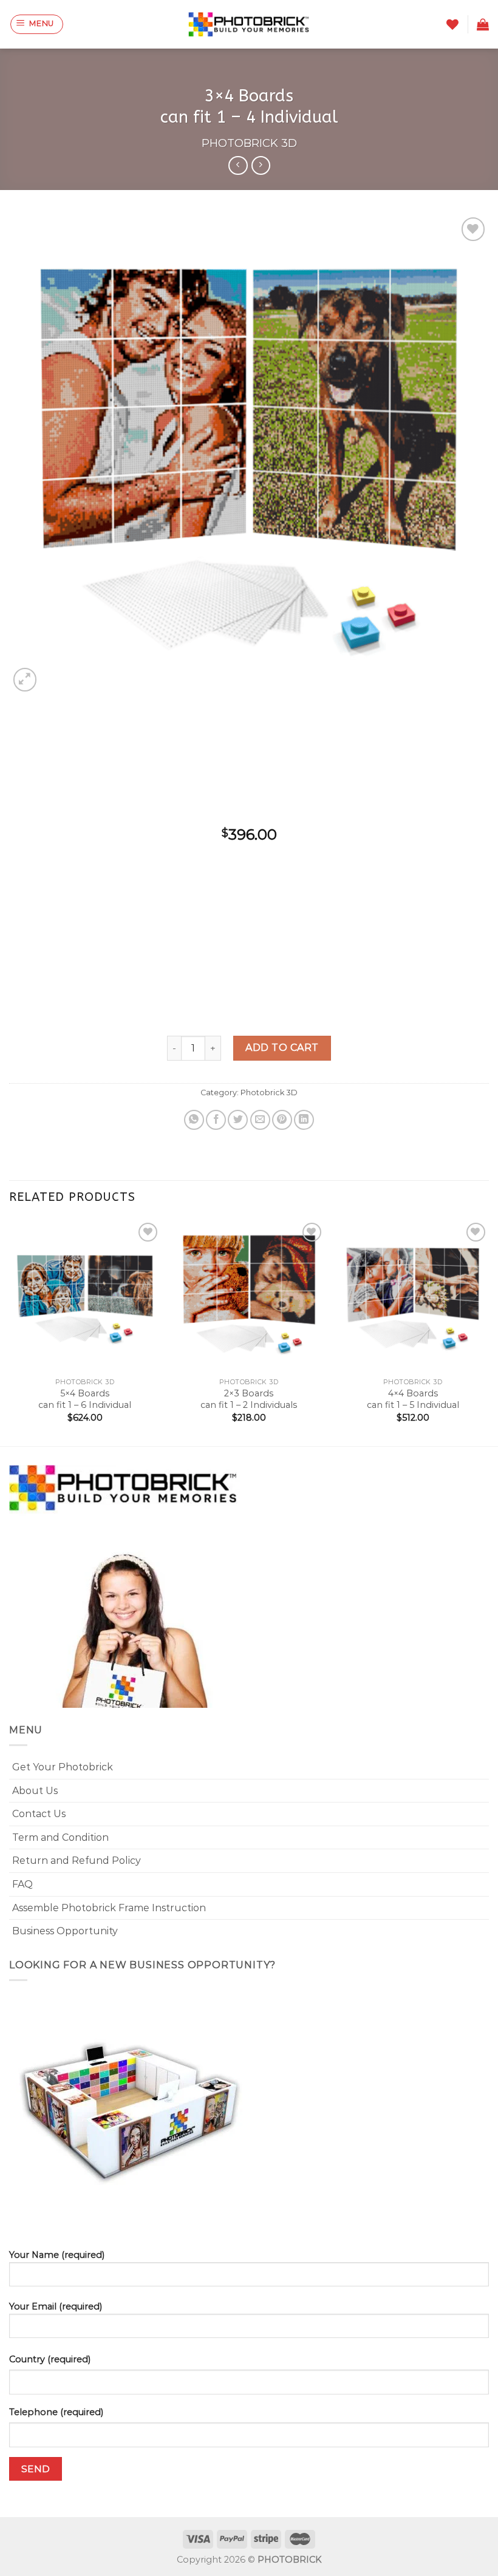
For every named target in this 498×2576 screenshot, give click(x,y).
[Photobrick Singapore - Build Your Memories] (249, 24)
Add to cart (282, 1048)
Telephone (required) (56, 2412)
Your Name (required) (57, 2255)
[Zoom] (25, 680)
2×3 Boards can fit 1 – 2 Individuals (249, 1399)
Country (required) (50, 2359)
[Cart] (483, 24)
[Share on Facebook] (216, 1120)
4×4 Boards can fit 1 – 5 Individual (413, 1399)
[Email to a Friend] (260, 1120)
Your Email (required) (56, 2306)
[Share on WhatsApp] (194, 1120)
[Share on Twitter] (238, 1120)
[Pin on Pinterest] (282, 1120)
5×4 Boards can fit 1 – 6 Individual (85, 1399)
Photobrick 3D (249, 143)
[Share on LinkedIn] (304, 1120)
